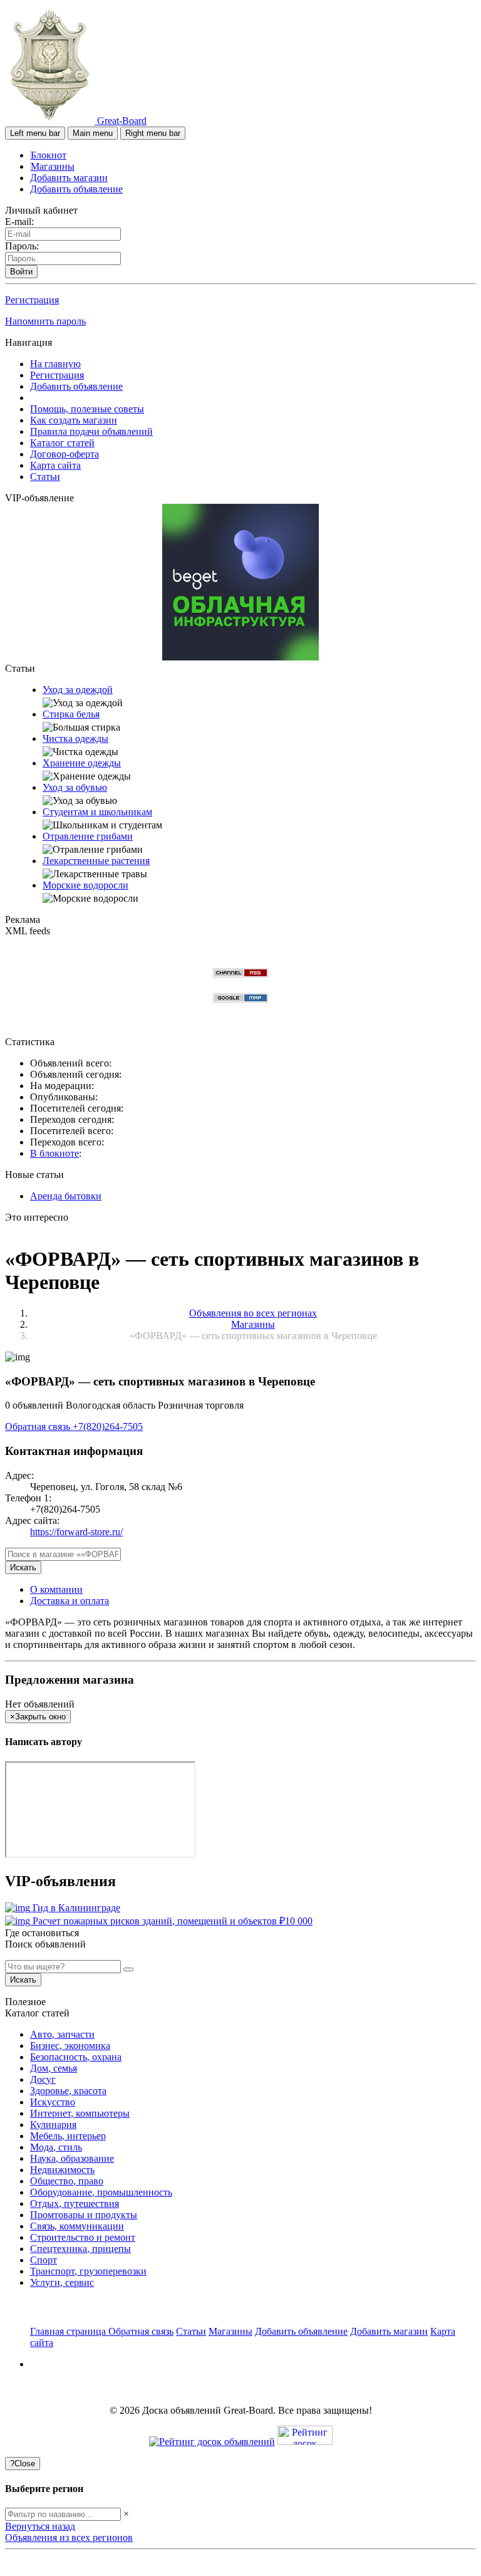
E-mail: (19, 222)
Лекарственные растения (96, 861)
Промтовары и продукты (84, 2215)
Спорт (44, 2260)
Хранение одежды (82, 763)
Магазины (53, 166)
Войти (21, 272)
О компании (56, 1589)
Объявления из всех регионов (69, 2537)
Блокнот (49, 155)
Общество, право (67, 2181)
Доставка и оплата (70, 1601)
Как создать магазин (74, 420)
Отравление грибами (88, 836)
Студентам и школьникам (97, 812)
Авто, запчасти (62, 2034)
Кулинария (53, 2125)
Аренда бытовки (66, 1196)
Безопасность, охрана (76, 2057)
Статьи (45, 477)
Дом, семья (54, 2068)
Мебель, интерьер (68, 2136)
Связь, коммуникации (77, 2226)
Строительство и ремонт (83, 2237)
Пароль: (22, 246)
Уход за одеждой (78, 690)
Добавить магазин (69, 178)
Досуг (43, 2079)
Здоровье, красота (68, 2091)
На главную (55, 364)
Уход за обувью (75, 787)
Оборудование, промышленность (101, 2192)
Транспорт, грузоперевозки (88, 2271)
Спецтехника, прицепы (80, 2249)
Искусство (53, 2102)
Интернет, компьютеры (80, 2113)
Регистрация (32, 300)
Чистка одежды (75, 738)
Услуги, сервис (62, 2282)
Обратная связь (39, 1426)
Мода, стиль (56, 2147)
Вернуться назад (40, 2526)
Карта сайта (55, 465)
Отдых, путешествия (75, 2203)
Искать (23, 1567)
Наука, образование (72, 2158)
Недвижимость (62, 2170)
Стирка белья (71, 714)
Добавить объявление (76, 189)
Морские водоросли (85, 885)
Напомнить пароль (45, 321)
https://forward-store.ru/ (76, 1532)
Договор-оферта (65, 454)
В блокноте (54, 1153)
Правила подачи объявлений (91, 431)
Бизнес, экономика (70, 2046)
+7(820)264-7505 (108, 1426)
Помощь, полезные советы (87, 409)
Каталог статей (62, 443)
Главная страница (69, 2331)
